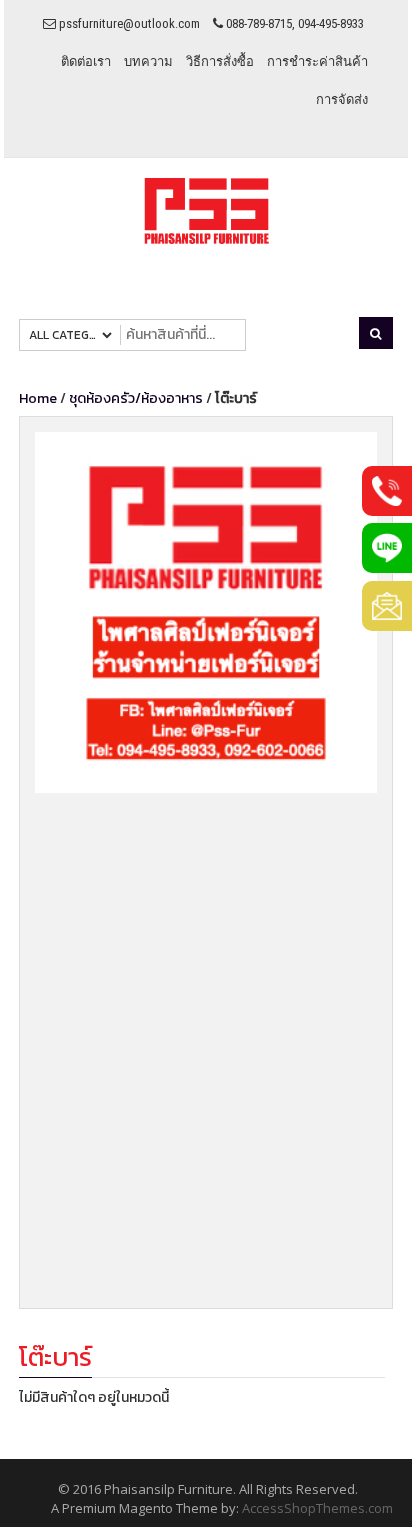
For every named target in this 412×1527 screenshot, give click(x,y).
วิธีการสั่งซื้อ (220, 61)
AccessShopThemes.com (317, 1508)
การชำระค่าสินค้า (317, 61)
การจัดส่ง (342, 99)
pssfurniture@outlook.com (128, 23)
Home (38, 398)
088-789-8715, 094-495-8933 (293, 23)
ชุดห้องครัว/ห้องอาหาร (136, 398)
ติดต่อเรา (86, 61)
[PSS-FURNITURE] (206, 211)
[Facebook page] (206, 611)
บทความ (148, 61)
